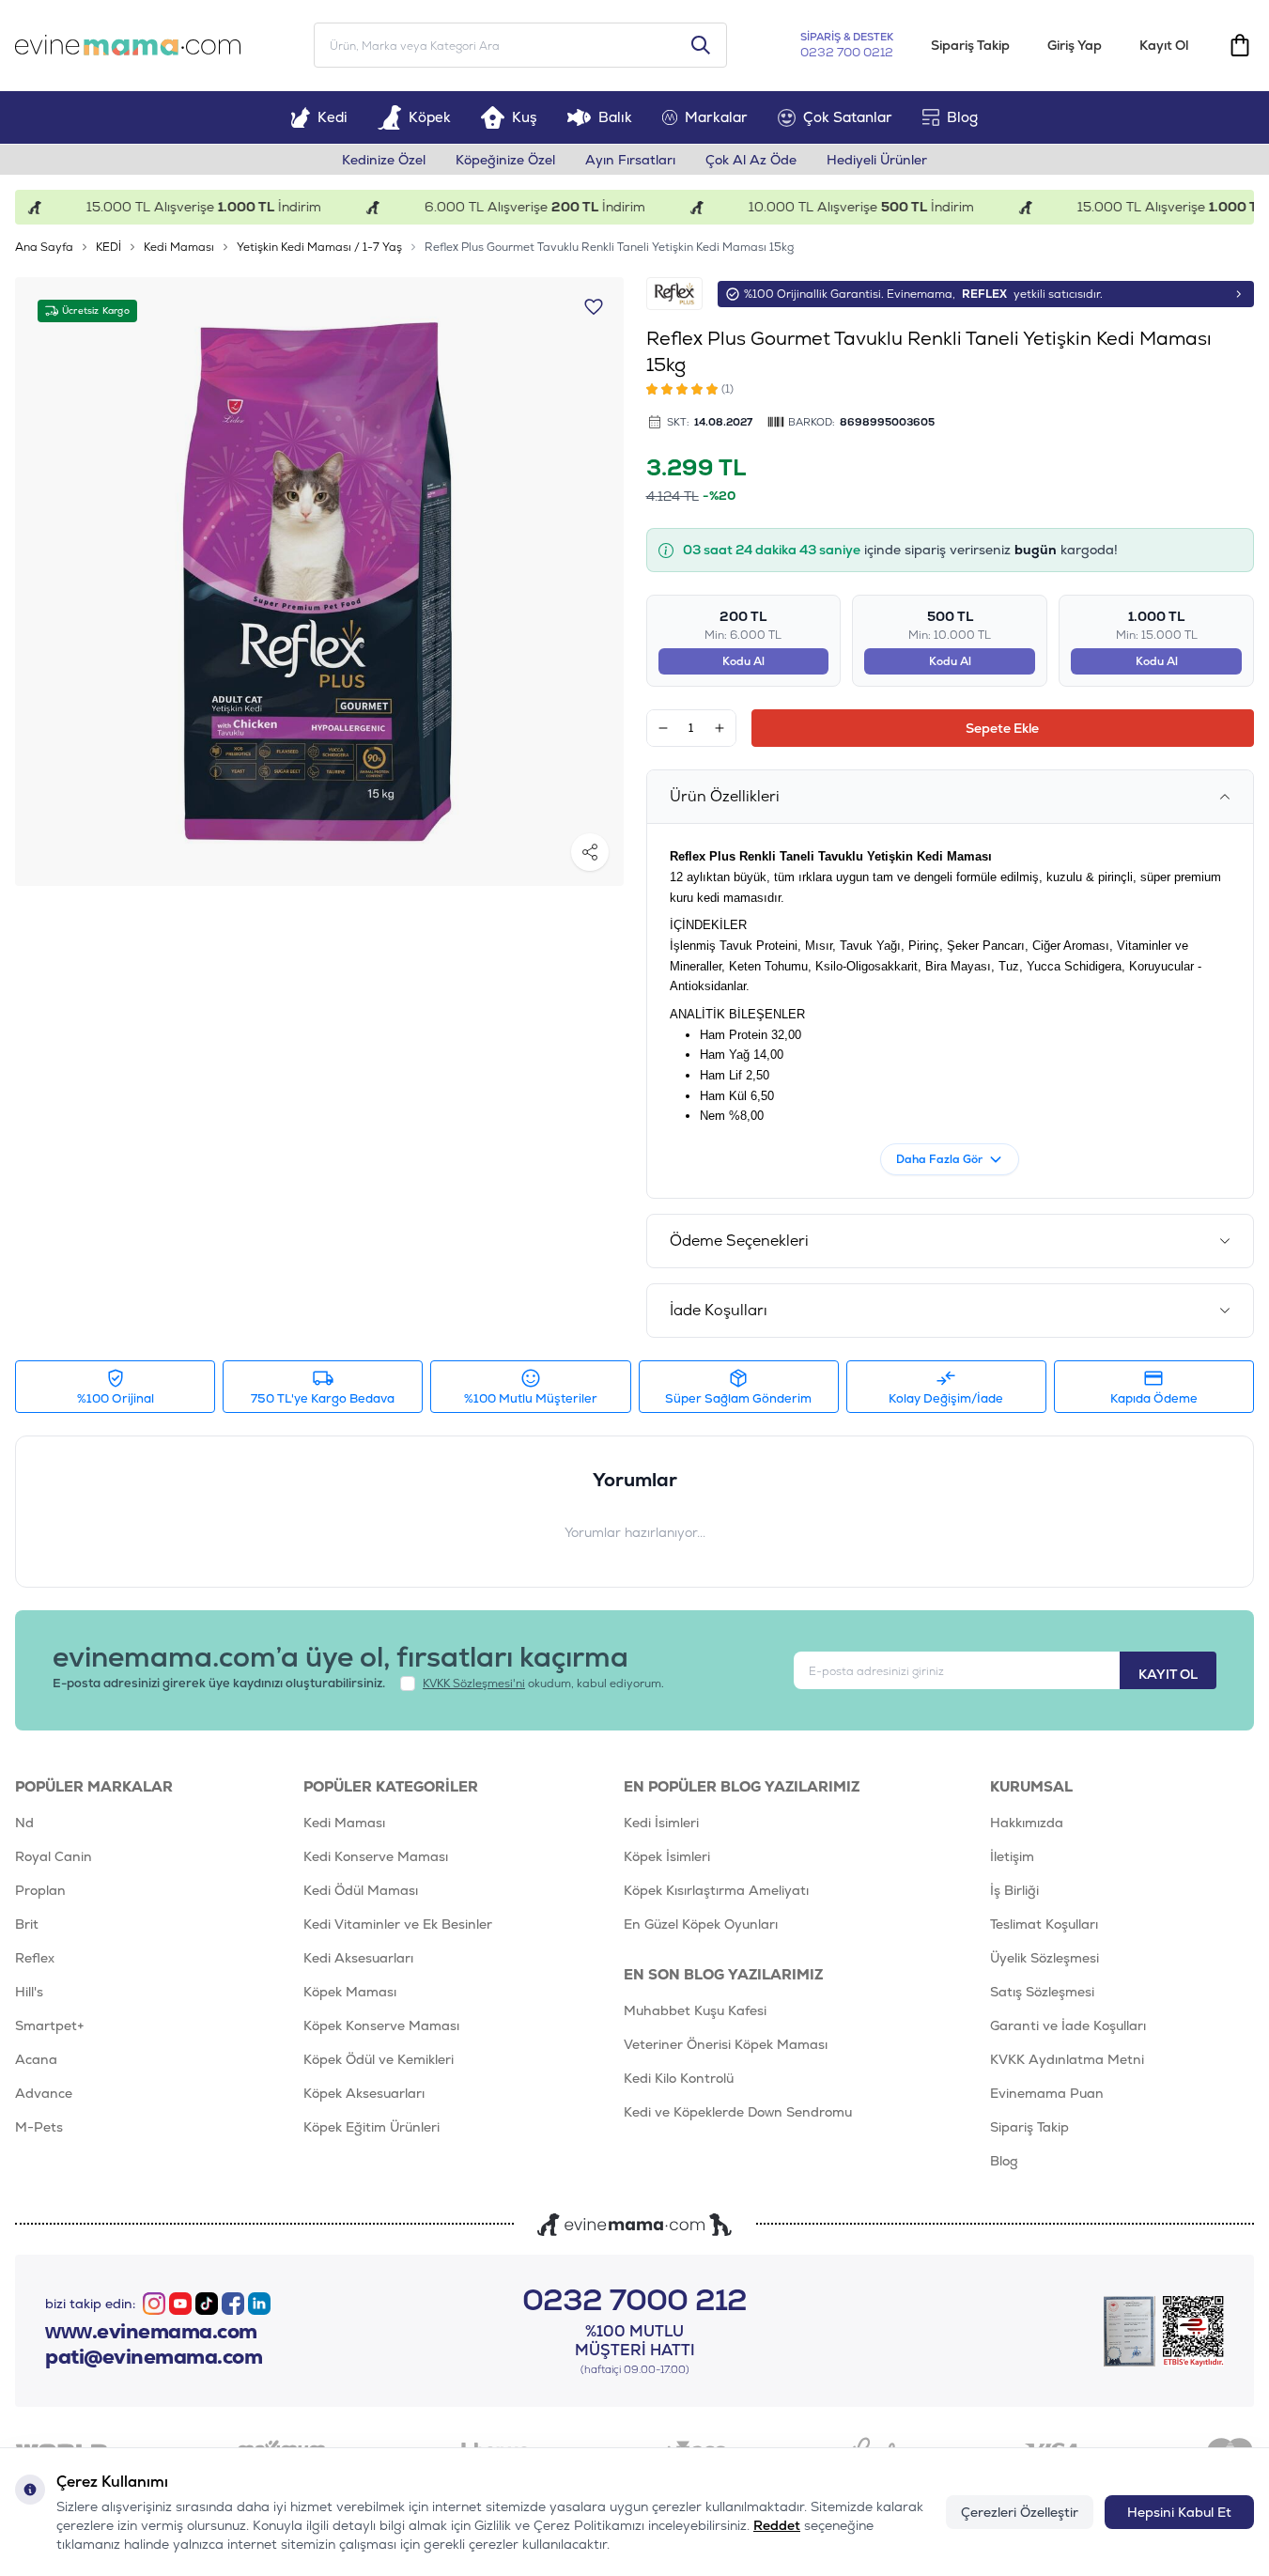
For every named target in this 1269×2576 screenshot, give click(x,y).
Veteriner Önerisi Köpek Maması (726, 2044)
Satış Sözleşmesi (1042, 1992)
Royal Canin (54, 1856)
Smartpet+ (50, 2025)
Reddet (777, 2525)
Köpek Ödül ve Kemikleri (379, 2059)
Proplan (40, 1890)
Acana (36, 2059)
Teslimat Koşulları (1044, 1924)
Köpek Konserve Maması (381, 2025)
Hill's (29, 1992)
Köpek (430, 117)
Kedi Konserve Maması (376, 1856)
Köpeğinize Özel (505, 160)
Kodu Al (743, 661)
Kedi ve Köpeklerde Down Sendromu (738, 2112)
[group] (319, 582)
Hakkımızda (1027, 1823)
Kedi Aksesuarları (358, 1958)
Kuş (525, 117)
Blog (962, 117)
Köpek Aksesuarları (364, 2093)
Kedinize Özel (384, 160)
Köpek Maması (350, 1992)
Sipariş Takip (970, 45)
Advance (44, 2093)
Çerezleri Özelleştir (1020, 2512)
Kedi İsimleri (661, 1823)
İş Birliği (1014, 1890)
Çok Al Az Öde (751, 160)
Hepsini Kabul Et (1179, 2512)
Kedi (333, 117)
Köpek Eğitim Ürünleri (371, 2127)
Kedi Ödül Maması (361, 1890)
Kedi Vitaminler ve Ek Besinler (398, 1924)
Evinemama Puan (1047, 2093)
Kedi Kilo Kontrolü (679, 2078)
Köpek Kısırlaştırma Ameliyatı (716, 1890)
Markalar (716, 117)
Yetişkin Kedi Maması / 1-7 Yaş (319, 247)
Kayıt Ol (1164, 45)
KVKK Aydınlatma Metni (1067, 2059)
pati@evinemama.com (154, 2357)
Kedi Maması (179, 247)
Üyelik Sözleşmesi (1045, 1958)
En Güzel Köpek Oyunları (701, 1924)
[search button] (701, 45)
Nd (24, 1823)
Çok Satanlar (848, 117)
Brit (27, 1924)
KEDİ (108, 247)
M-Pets (39, 2127)
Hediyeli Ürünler (877, 160)
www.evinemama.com (151, 2332)
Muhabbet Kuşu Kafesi (695, 2010)
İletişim (1012, 1856)
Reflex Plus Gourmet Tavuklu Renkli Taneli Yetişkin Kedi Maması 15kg (609, 247)
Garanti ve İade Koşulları (1068, 2025)
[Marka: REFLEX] (674, 294)
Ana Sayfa (44, 247)
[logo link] (128, 45)
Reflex (35, 1958)
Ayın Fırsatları (630, 160)
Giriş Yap (1075, 45)
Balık (615, 117)
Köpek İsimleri (667, 1856)
